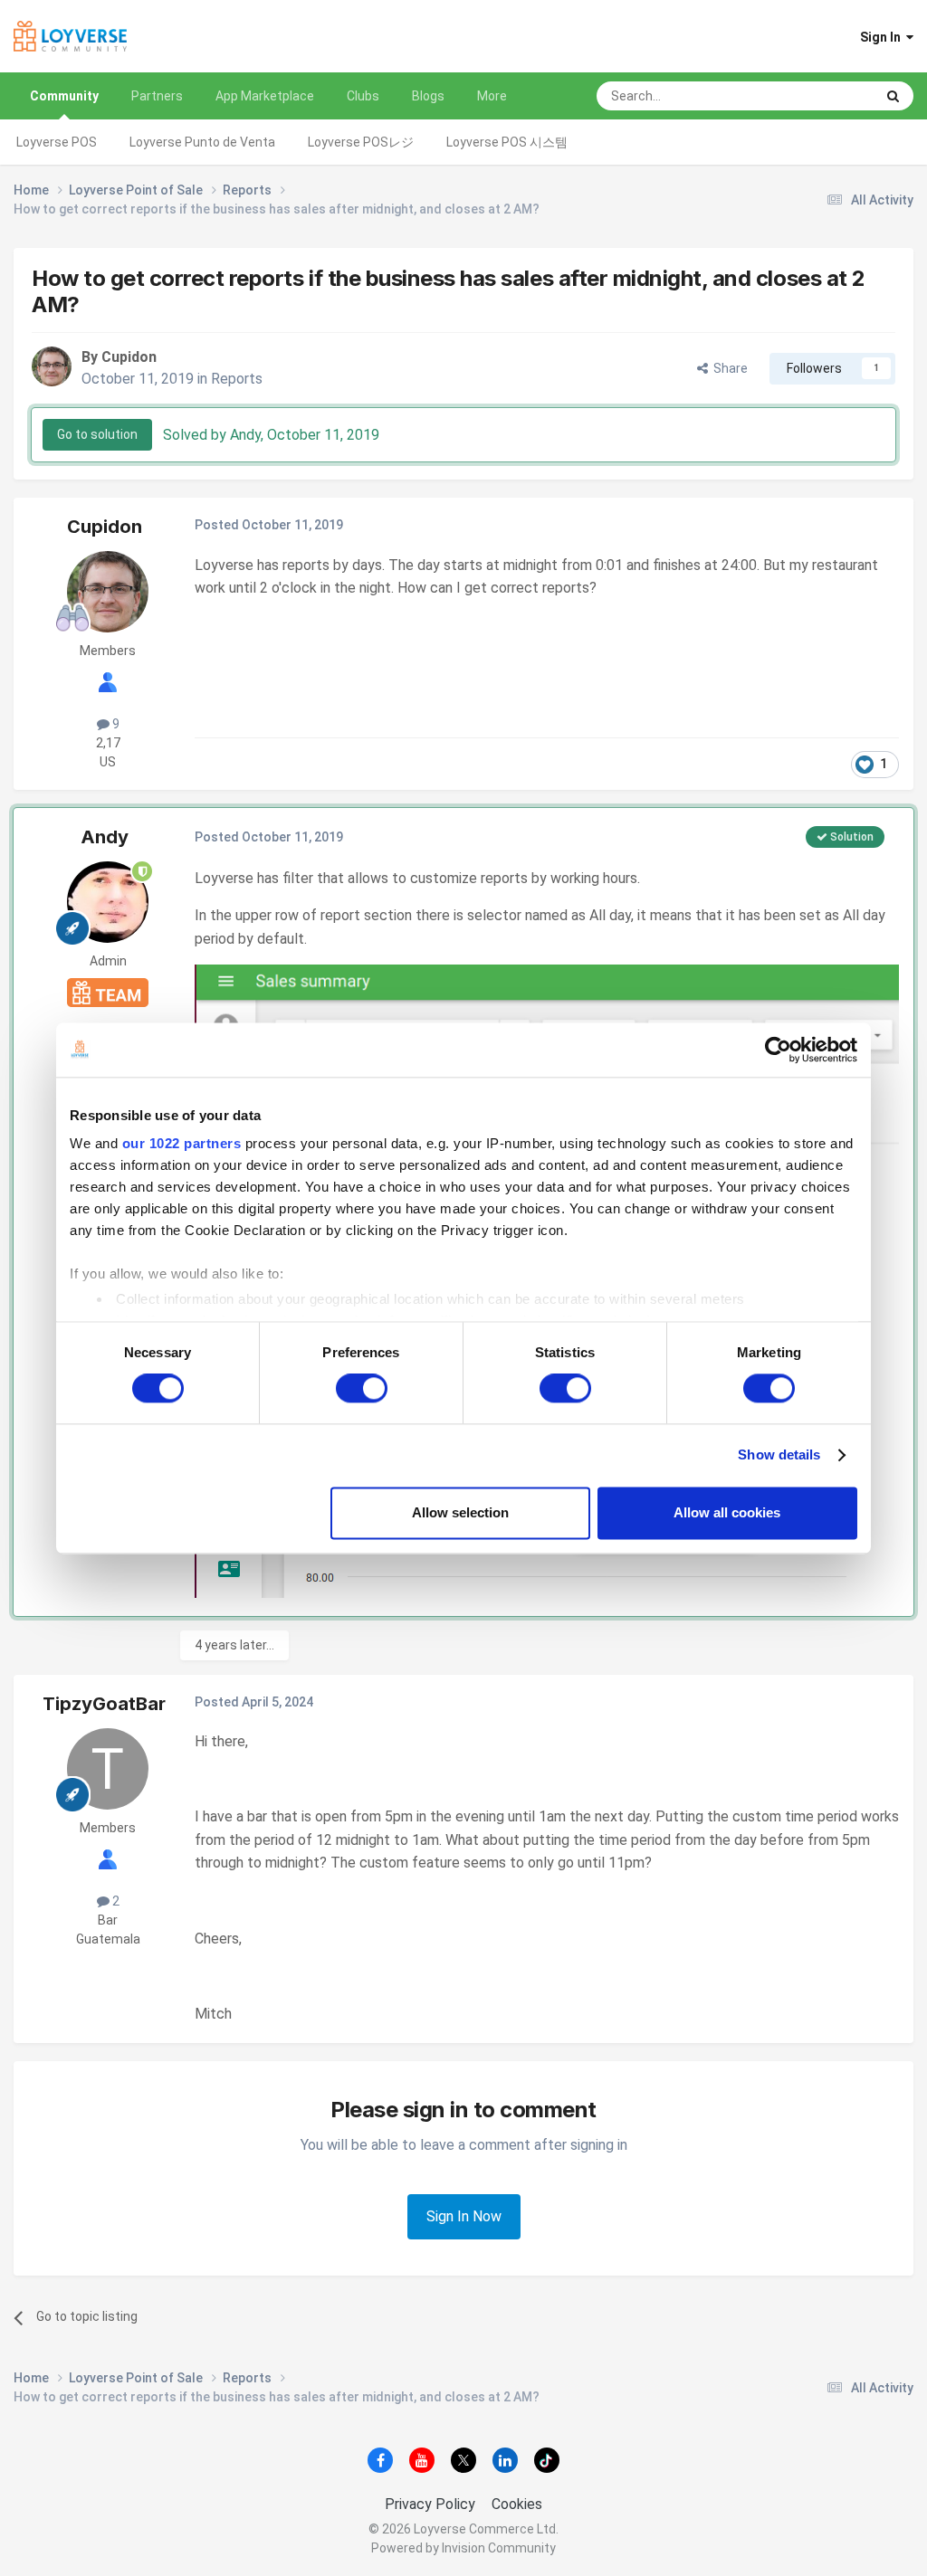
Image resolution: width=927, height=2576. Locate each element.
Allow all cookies (727, 1512)
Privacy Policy (430, 2504)
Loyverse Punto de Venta (202, 142)
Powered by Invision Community (463, 2548)
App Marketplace (265, 96)
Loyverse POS (57, 142)
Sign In (883, 37)
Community (64, 96)
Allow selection (460, 1512)
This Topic (822, 96)
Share (728, 368)
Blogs (428, 96)
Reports (237, 379)
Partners (157, 96)
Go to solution (97, 434)
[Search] (893, 96)
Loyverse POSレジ (361, 142)
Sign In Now (464, 2216)
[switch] (362, 1389)
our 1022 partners (182, 1143)
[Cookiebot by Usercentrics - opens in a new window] (778, 1050)
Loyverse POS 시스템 (507, 142)
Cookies (517, 2504)
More (492, 96)
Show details (779, 1455)
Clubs (363, 96)
